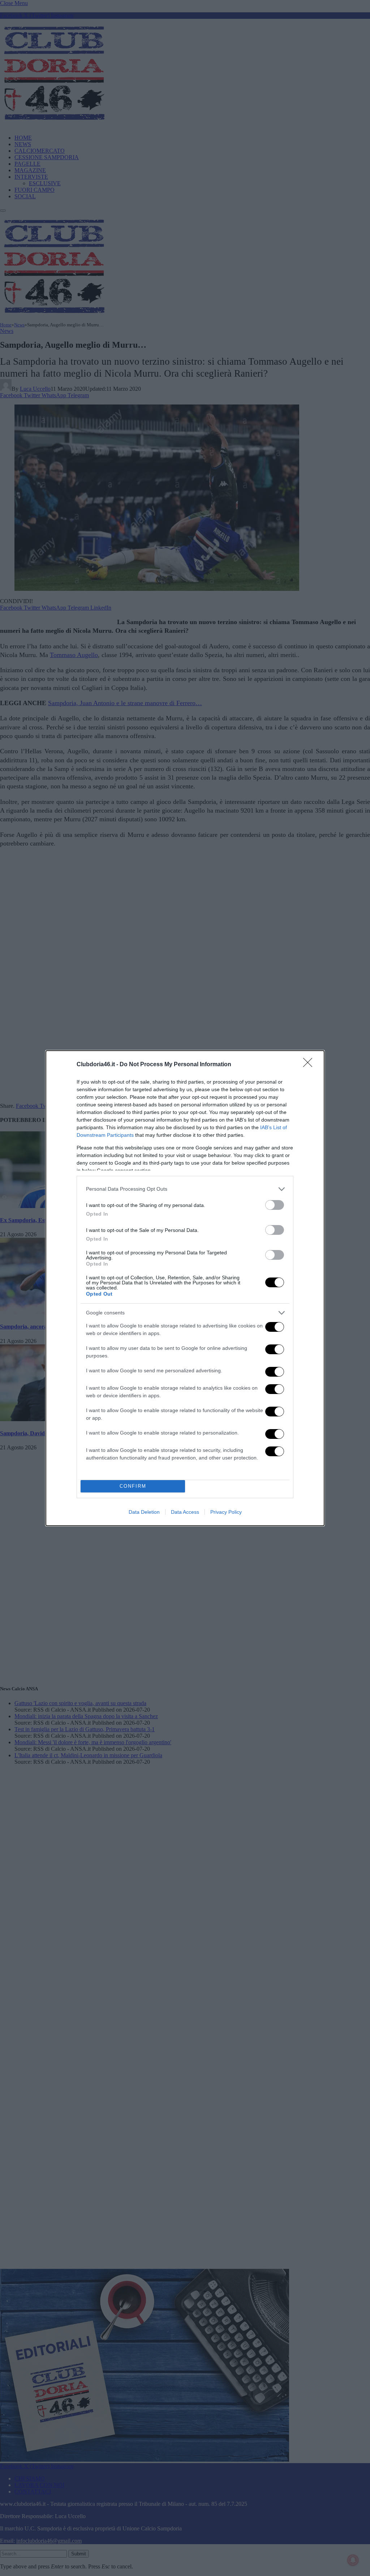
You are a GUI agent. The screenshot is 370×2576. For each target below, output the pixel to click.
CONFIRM (133, 1486)
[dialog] (185, 1288)
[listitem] (185, 1189)
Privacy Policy (226, 1512)
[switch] (275, 1205)
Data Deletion (144, 1512)
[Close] (310, 1065)
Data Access (185, 1512)
